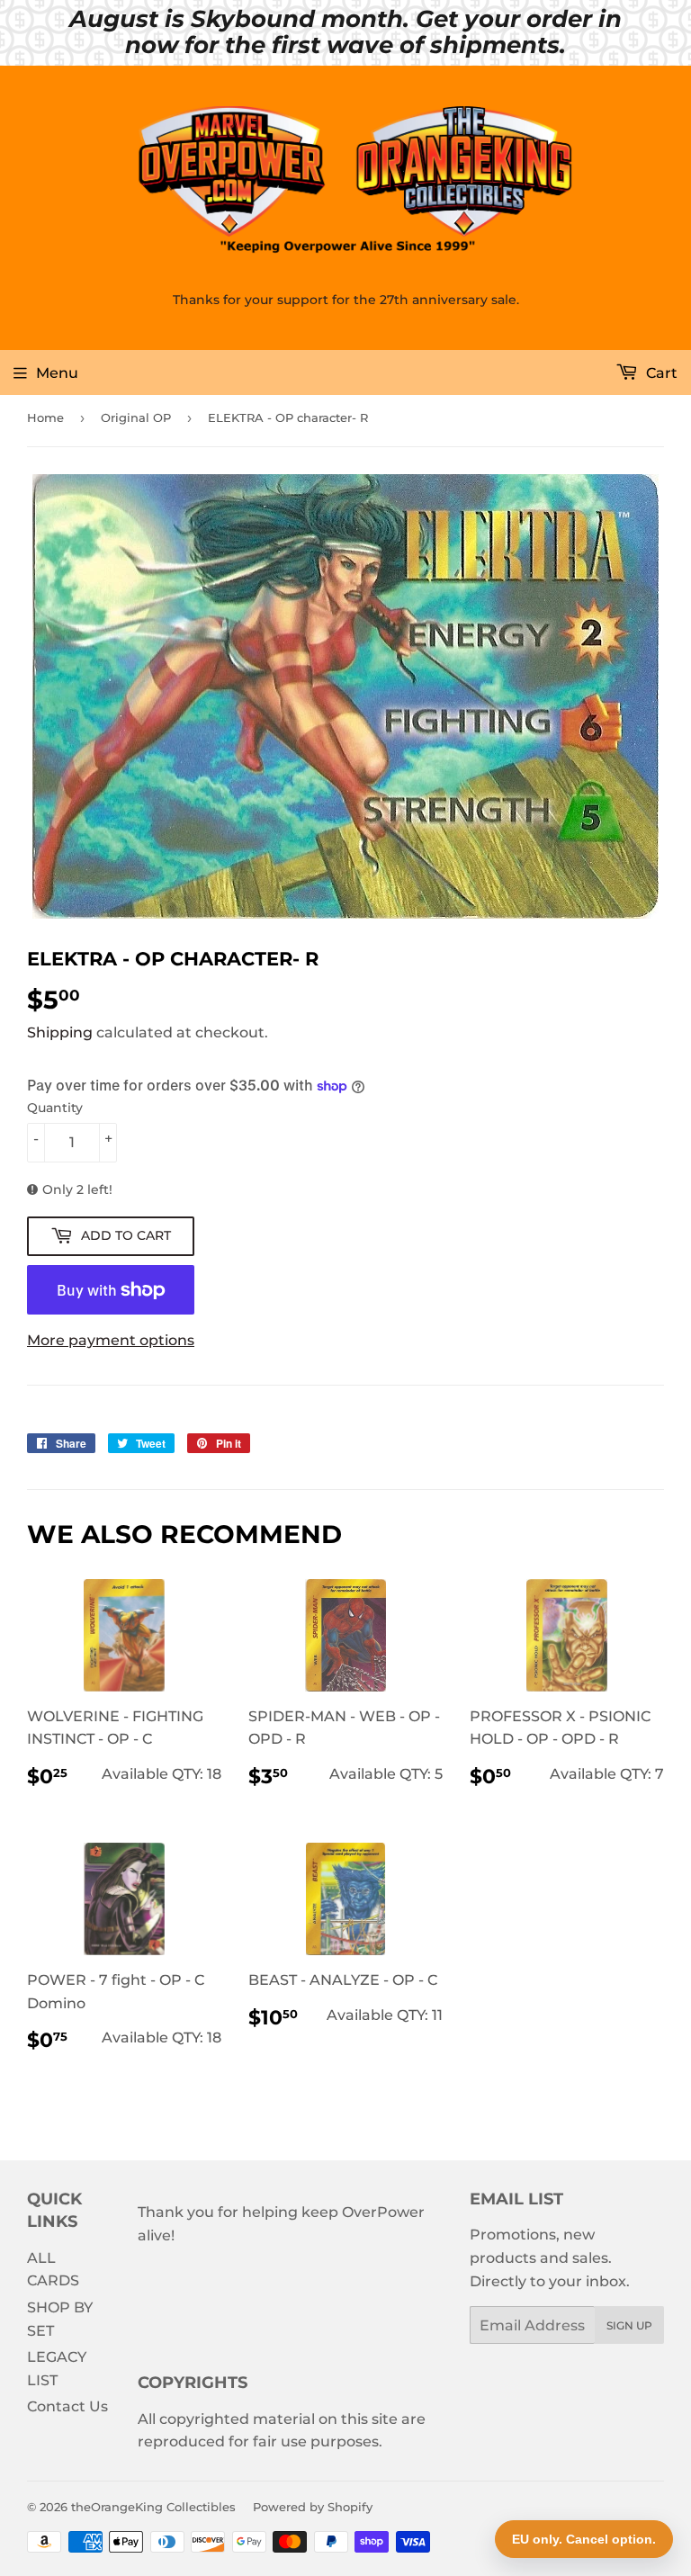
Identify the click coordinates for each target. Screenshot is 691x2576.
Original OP (136, 417)
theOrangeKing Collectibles (153, 2507)
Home (45, 417)
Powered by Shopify (313, 2507)
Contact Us (67, 2406)
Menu (57, 373)
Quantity (55, 1108)
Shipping (60, 1032)
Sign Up (629, 2325)
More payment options (111, 1340)
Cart (660, 373)
